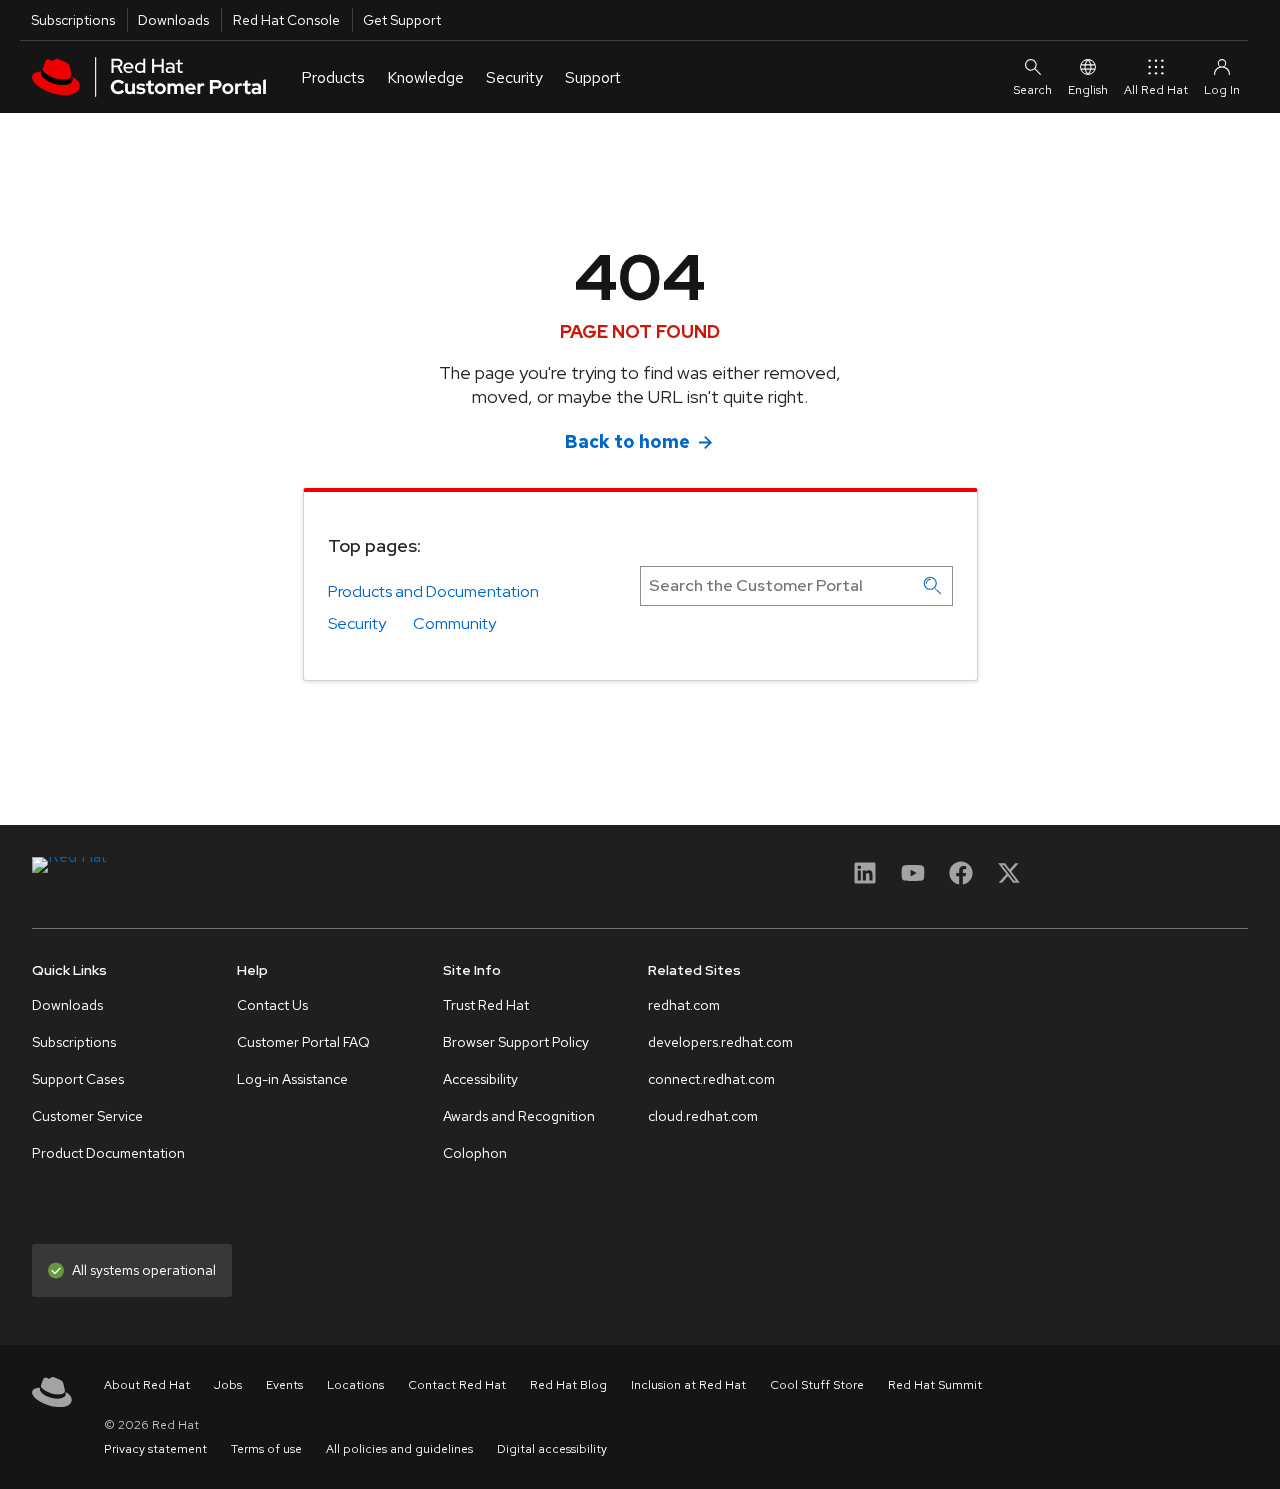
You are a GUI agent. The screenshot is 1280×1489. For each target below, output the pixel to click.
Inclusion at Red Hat (688, 1385)
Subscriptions (73, 20)
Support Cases (78, 1079)
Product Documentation (108, 1153)
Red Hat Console (286, 20)
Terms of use (266, 1449)
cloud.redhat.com (703, 1116)
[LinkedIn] (865, 879)
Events (284, 1385)
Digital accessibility (552, 1449)
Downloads (173, 20)
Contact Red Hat (457, 1385)
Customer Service (87, 1116)
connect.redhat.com (711, 1079)
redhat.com (684, 1005)
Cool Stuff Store (817, 1385)
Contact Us (272, 1005)
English (1088, 90)
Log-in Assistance (292, 1079)
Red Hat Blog (568, 1385)
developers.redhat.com (720, 1042)
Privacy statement (155, 1449)
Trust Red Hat (486, 1005)
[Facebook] (961, 879)
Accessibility (480, 1079)
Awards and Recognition (519, 1116)
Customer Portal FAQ (303, 1042)
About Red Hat (147, 1385)
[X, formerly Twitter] (1009, 879)
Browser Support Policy (516, 1042)
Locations (355, 1385)
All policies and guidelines (399, 1449)
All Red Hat (1156, 90)
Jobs (228, 1385)
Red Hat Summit (935, 1385)
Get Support (402, 20)
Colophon (475, 1153)
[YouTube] (913, 879)
